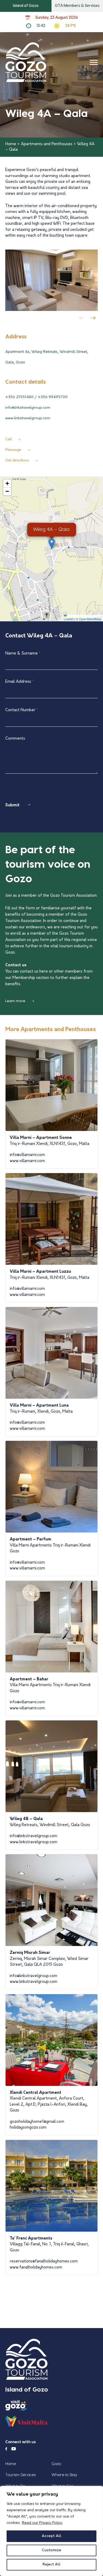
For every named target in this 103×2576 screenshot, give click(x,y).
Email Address (20, 682)
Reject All (51, 2565)
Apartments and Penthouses (47, 144)
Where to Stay (64, 2475)
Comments (15, 739)
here (44, 972)
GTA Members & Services (77, 6)
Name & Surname (23, 654)
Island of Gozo (26, 6)
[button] (94, 319)
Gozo (56, 2464)
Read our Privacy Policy (42, 2523)
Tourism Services (20, 2475)
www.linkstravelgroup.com (28, 418)
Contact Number (22, 710)
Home (11, 144)
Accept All (51, 2536)
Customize (51, 2550)
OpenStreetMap (90, 619)
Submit (12, 805)
